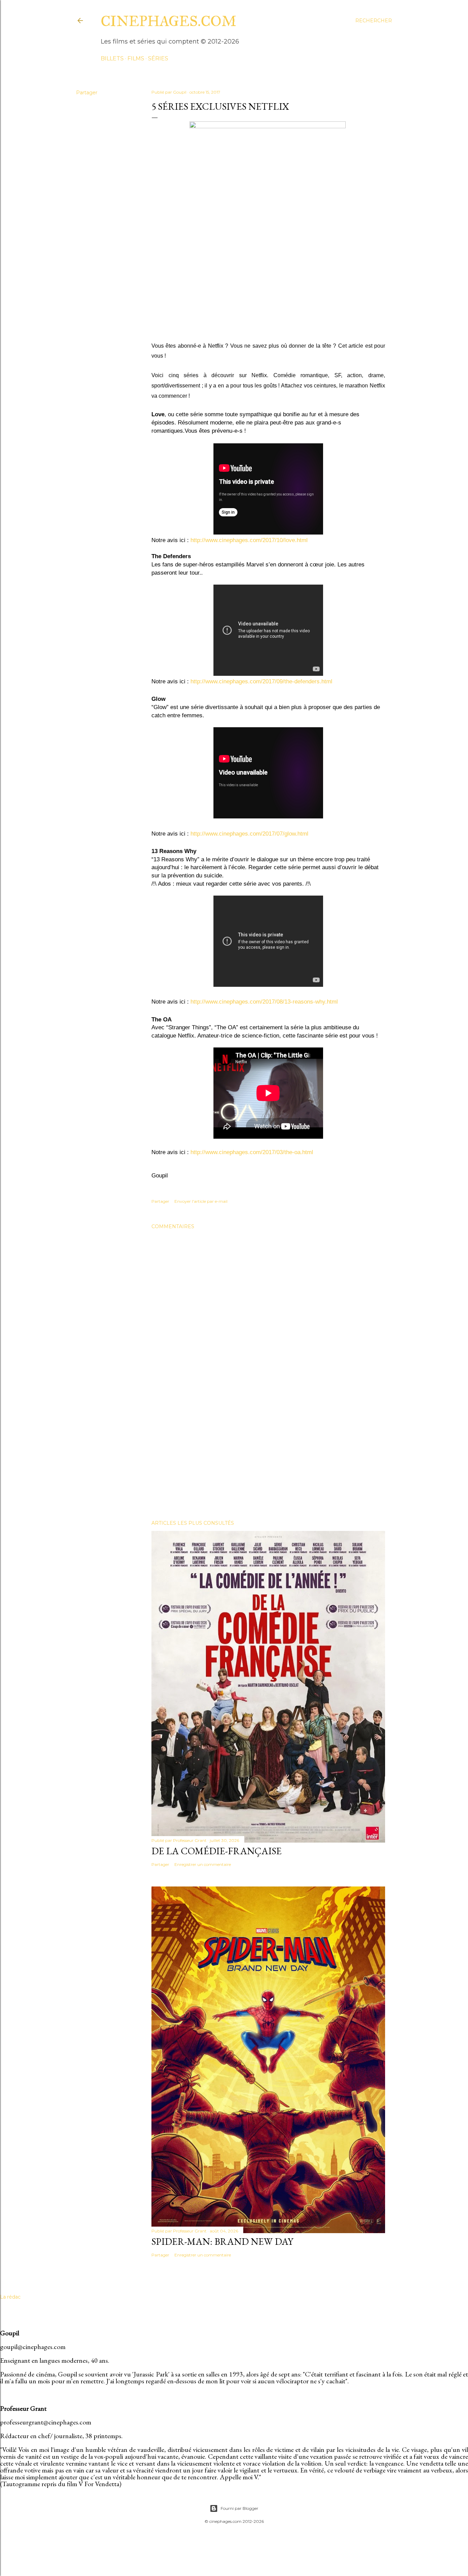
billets (112, 58)
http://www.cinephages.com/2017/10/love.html (249, 540)
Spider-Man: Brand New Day (222, 2241)
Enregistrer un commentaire (203, 1864)
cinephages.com (169, 21)
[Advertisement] (268, 1455)
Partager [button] (87, 93)
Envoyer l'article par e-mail (201, 1201)
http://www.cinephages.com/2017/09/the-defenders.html (261, 681)
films (136, 58)
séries (158, 58)
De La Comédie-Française (217, 1851)
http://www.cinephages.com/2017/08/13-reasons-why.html (264, 1002)
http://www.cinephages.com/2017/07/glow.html (249, 834)
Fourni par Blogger (239, 2508)
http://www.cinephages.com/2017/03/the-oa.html (252, 1152)
